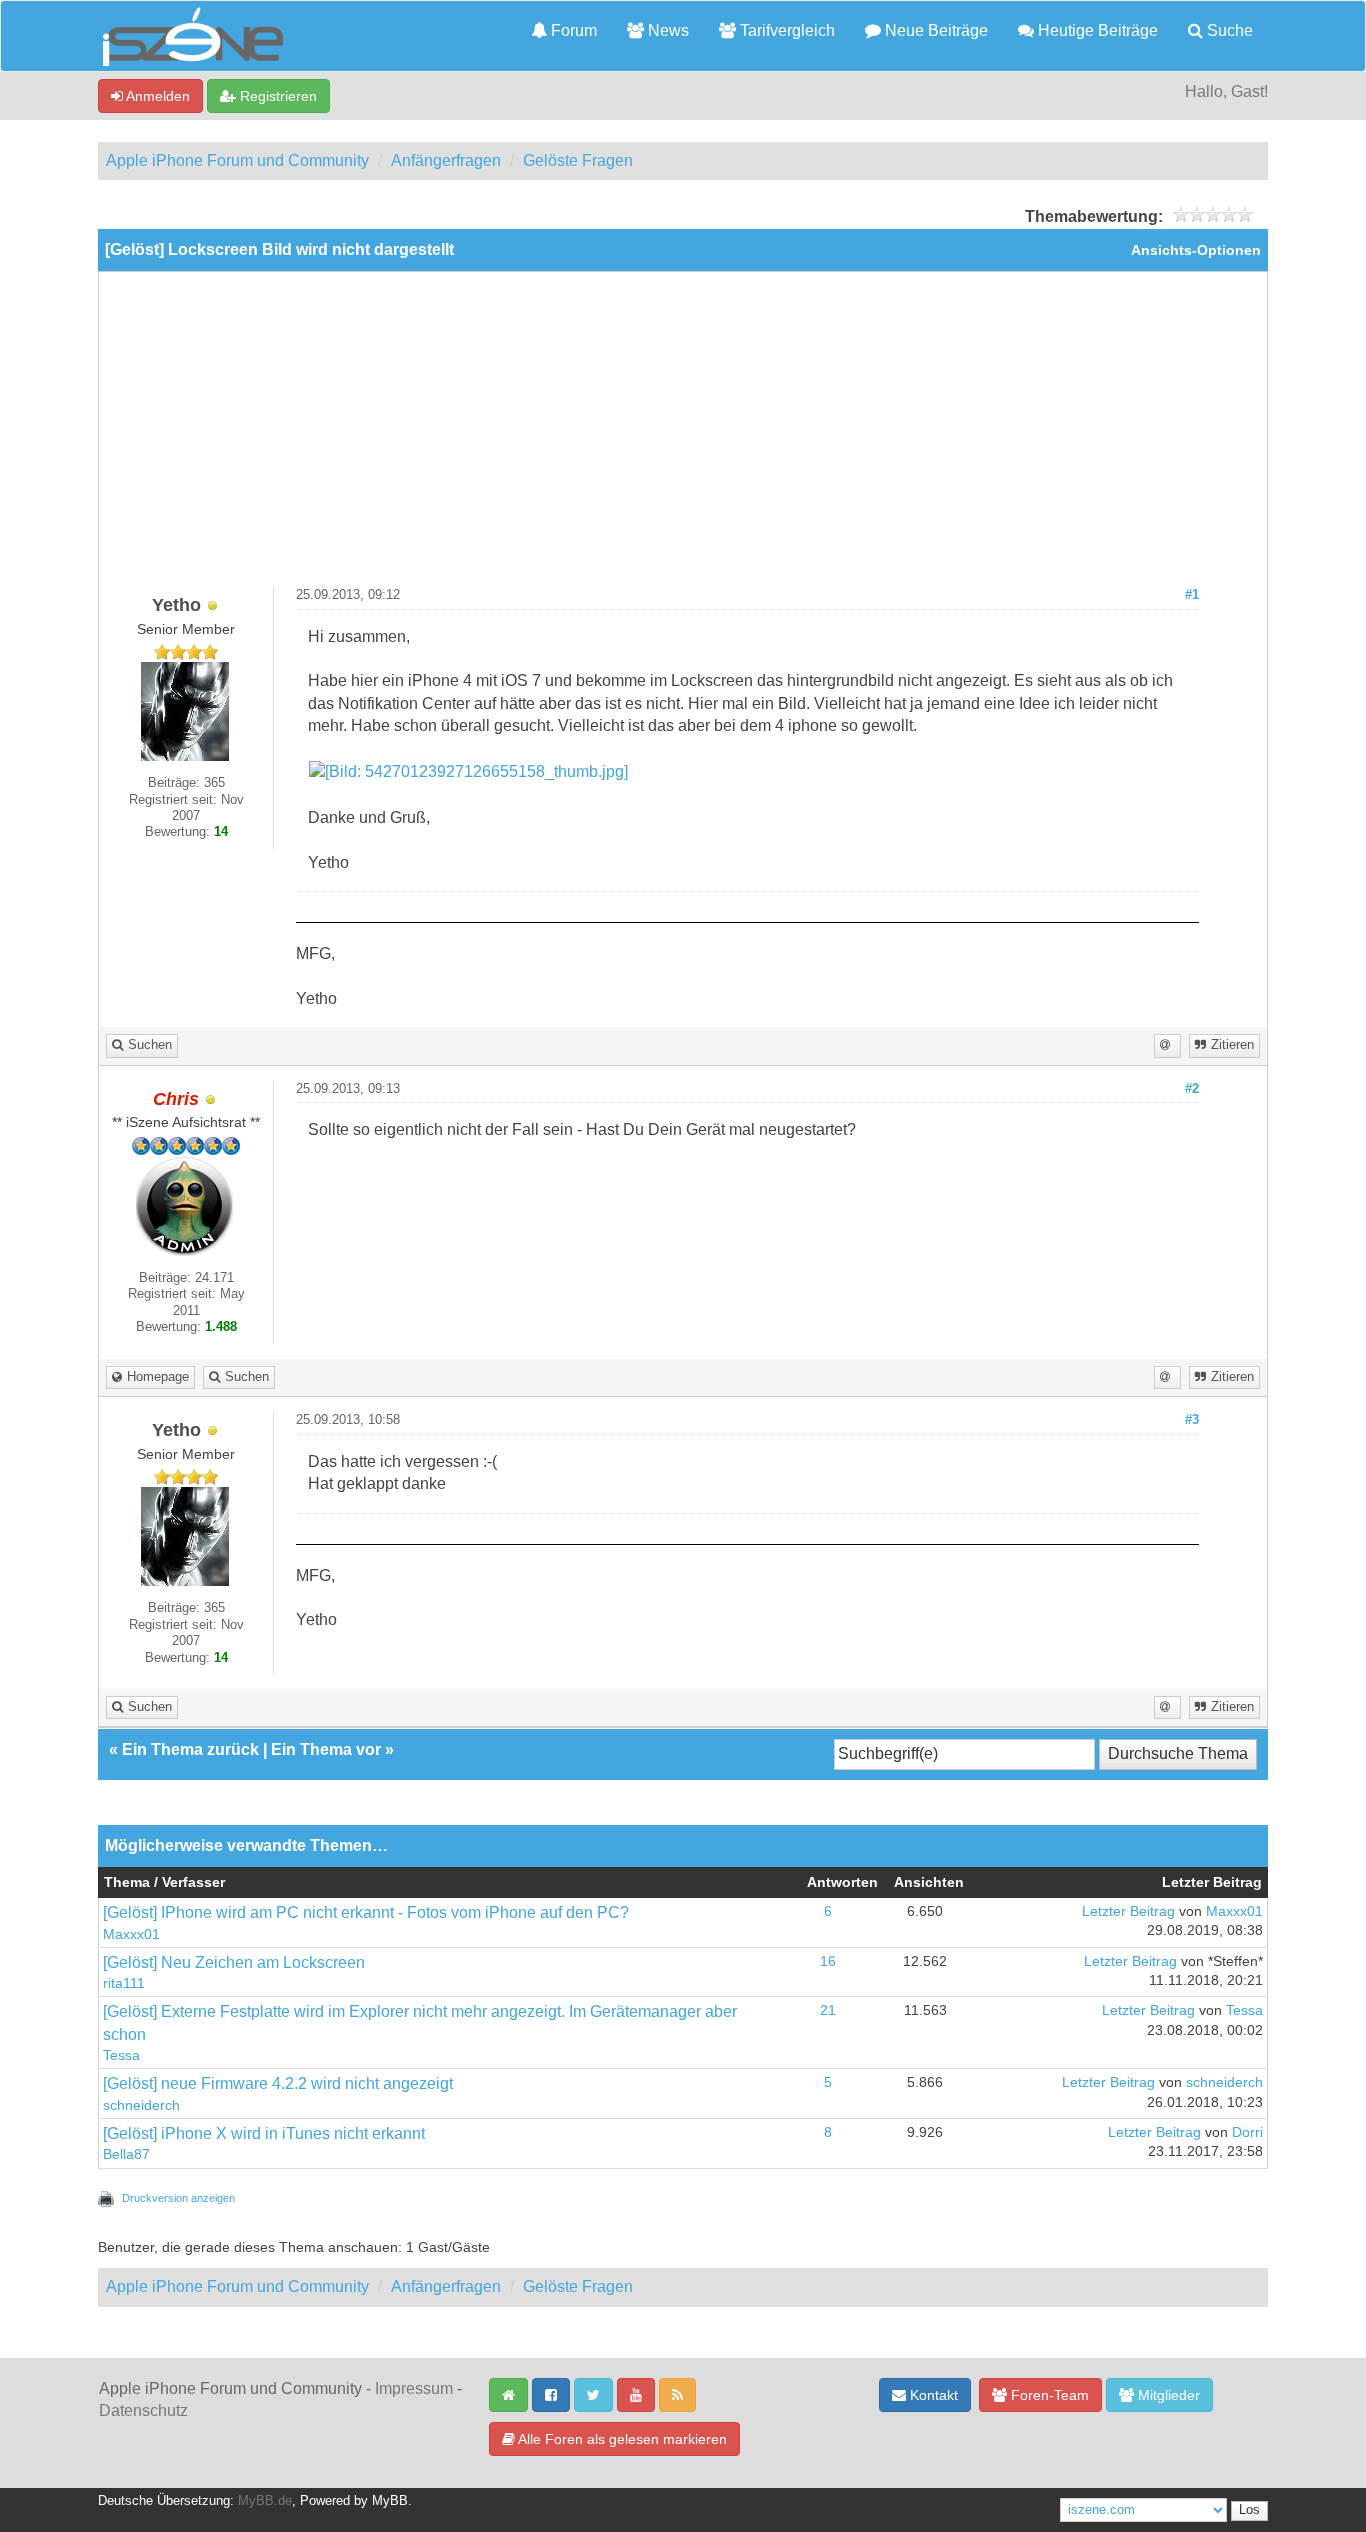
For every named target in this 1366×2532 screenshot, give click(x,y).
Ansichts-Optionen (1196, 250)
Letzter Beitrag (1128, 1911)
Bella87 (126, 2154)
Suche (1228, 30)
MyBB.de (265, 2501)
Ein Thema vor (326, 1749)
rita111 (124, 1983)
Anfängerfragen (446, 160)
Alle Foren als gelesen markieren (621, 2439)
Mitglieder (1167, 2395)
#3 (1192, 1420)
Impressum (414, 2388)
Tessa (121, 2055)
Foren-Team (1048, 2395)
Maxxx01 (131, 1934)
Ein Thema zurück (190, 1749)
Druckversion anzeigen (178, 2198)
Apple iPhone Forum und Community (237, 160)
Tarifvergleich (785, 30)
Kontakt (932, 2395)
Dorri (1247, 2132)
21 (828, 2010)
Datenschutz (143, 2410)
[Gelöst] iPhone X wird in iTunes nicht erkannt (264, 2133)
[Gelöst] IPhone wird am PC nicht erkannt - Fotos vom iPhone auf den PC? (366, 1912)
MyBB (390, 2501)
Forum (572, 30)
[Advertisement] (683, 437)
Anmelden (156, 96)
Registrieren (276, 96)
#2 (1192, 1089)
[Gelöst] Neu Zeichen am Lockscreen (234, 1962)
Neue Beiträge (934, 30)
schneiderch (141, 2105)
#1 (1192, 595)
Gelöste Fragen (578, 160)
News (666, 30)
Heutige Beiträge (1096, 30)
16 (828, 1961)
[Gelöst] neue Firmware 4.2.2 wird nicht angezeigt (278, 2083)
